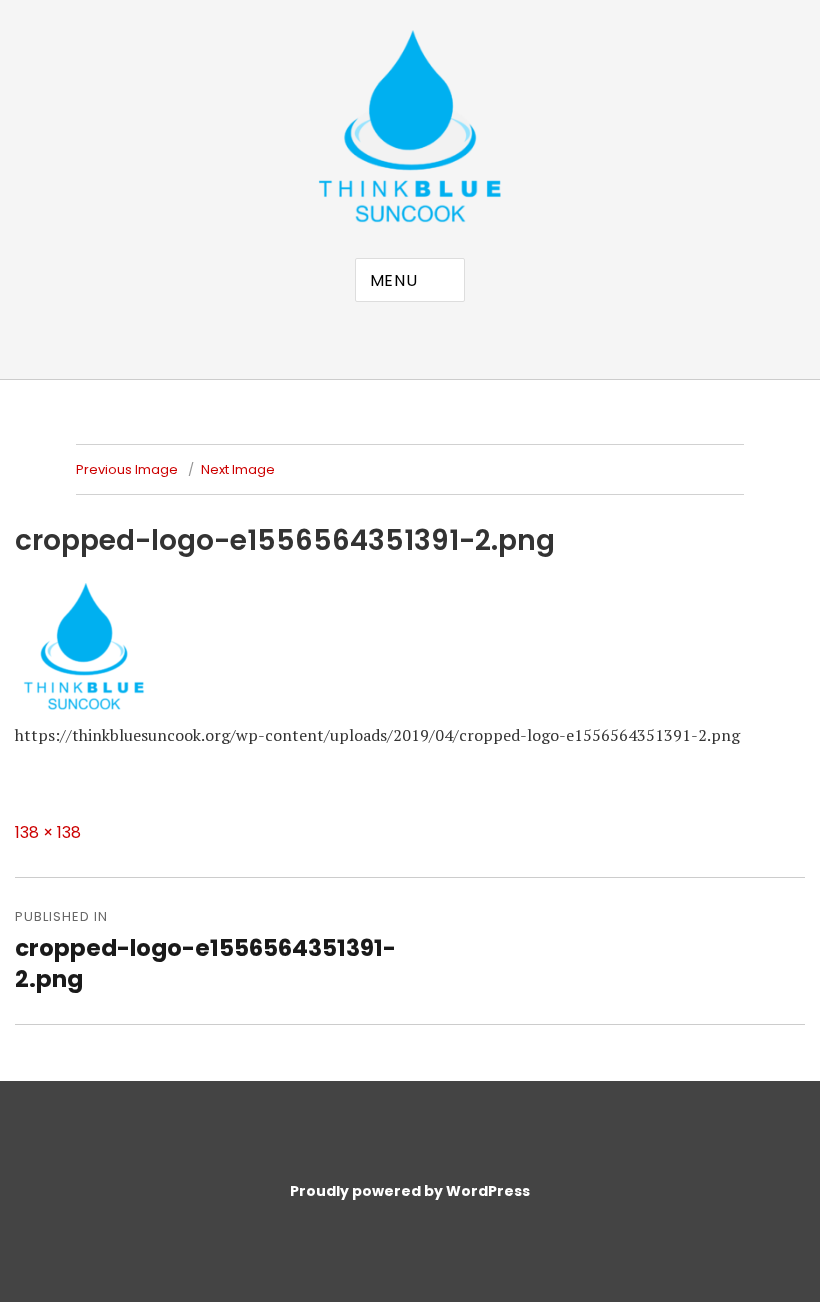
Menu (394, 280)
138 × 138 (48, 832)
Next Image (238, 469)
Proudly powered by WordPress (410, 1191)
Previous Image (127, 469)
